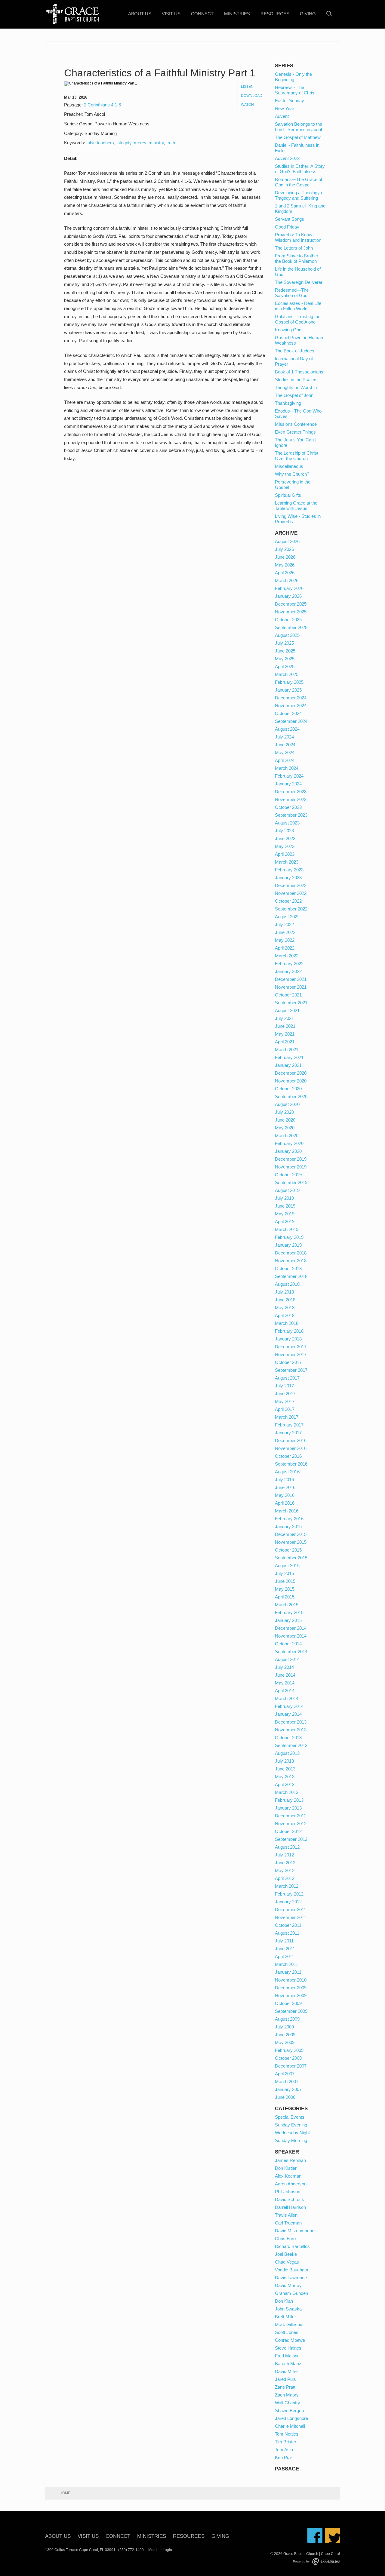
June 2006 (285, 2097)
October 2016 (288, 1456)
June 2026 (285, 557)
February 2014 (289, 1706)
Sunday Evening (291, 2125)
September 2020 (291, 1096)
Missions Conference (296, 424)
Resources (275, 14)
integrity (124, 143)
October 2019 (288, 1175)
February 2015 (289, 1612)
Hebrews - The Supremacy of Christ (295, 90)
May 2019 (285, 1214)
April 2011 (285, 1956)
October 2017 (288, 1362)
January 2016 (288, 1526)
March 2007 (287, 2082)
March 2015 (287, 1605)
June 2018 (285, 1300)
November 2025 (291, 612)
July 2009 (284, 2027)
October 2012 (288, 1831)
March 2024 (287, 768)
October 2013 (288, 1738)
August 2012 (287, 1847)
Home (65, 2493)
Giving (308, 14)
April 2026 (285, 573)
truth (171, 143)
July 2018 (284, 1292)
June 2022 (285, 932)
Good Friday (287, 227)
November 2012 (291, 1824)
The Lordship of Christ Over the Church (297, 456)
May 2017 (285, 1401)
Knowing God (288, 330)
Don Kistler (286, 2168)
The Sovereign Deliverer (299, 282)
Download (252, 96)
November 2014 (291, 1636)
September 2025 (291, 627)
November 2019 (291, 1167)
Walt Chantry (288, 2403)
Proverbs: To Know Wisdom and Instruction (298, 237)
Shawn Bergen (289, 2410)
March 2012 (287, 1886)
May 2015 (285, 1589)
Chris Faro (285, 2238)
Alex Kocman (288, 2176)
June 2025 (285, 651)
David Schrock (290, 2199)
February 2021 (289, 1057)
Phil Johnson (288, 2192)
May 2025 (285, 659)
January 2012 (288, 1902)
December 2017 (291, 1347)
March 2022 (287, 956)
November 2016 (291, 1448)
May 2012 (285, 1870)
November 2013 (291, 1730)
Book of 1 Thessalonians (299, 372)
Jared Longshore (291, 2418)
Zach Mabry (287, 2395)
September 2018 (291, 1276)
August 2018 (287, 1284)
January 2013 (288, 1808)
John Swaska (288, 2309)
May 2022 (285, 940)
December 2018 (291, 1253)
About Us (140, 14)
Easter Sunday (290, 101)
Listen (247, 87)
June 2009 (285, 2035)
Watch (247, 105)
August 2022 (287, 917)
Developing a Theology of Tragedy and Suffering (300, 195)
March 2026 (287, 580)
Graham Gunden (291, 2293)
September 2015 (291, 1558)
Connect (202, 14)
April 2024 (285, 760)
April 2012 (285, 1878)
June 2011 (285, 1949)
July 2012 (284, 1855)
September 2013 (291, 1745)
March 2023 (287, 862)
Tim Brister (286, 2442)
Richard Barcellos (292, 2246)
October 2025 (288, 620)
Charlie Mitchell (290, 2426)
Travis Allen (286, 2215)
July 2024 (284, 737)
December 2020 (291, 1073)
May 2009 (285, 2042)
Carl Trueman (288, 2223)
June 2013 (285, 1769)
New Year (285, 108)
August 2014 (287, 1659)
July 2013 (284, 1761)
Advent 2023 (287, 158)
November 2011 (291, 1917)
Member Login (160, 2550)
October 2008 (288, 2058)
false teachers (100, 143)
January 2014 (288, 1714)
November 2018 (291, 1261)
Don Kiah (284, 2301)
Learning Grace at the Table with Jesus (296, 506)
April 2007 (285, 2074)
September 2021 (291, 1003)
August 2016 (287, 1472)
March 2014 (287, 1698)
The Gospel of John (294, 395)
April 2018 (285, 1315)
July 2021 (284, 1018)
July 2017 (284, 1386)
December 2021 (291, 979)
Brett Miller (285, 2317)
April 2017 (285, 1409)
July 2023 (284, 831)
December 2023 (291, 792)
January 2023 (288, 878)
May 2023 (285, 846)
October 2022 (288, 901)
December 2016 (291, 1440)
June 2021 (285, 1026)
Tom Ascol (285, 2450)
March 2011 (286, 1964)
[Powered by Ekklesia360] (326, 2561)
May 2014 (285, 1683)
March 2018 (287, 1323)
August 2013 (287, 1753)
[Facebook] (315, 2535)
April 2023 (285, 854)
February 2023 (289, 870)
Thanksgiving (288, 403)
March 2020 (287, 1136)
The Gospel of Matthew (298, 137)
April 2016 (285, 1503)
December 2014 (291, 1628)
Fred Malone (287, 2356)
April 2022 (285, 948)
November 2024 (291, 706)
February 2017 (289, 1425)
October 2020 (288, 1089)
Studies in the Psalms (296, 380)
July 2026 (284, 549)
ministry (156, 143)
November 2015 (291, 1542)
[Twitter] (332, 2535)
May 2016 (285, 1495)
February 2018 (289, 1331)
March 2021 (287, 1050)
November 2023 (291, 799)
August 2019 (287, 1190)
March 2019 (287, 1229)
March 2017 (287, 1417)
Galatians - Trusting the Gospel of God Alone (298, 319)
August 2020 (287, 1104)
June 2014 (285, 1675)
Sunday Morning (291, 2140)
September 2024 (291, 721)
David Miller (286, 2371)
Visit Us (171, 14)
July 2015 (284, 1573)
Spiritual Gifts (288, 495)
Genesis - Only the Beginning (293, 77)
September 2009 (291, 2011)
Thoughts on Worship (296, 387)
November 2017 (291, 1354)
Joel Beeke (286, 2254)
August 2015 (287, 1566)
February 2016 (289, 1519)
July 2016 (284, 1480)
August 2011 (287, 1933)
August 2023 (287, 823)
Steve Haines (288, 2348)
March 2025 (287, 674)
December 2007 (291, 2066)
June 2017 (285, 1394)
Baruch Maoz (288, 2364)
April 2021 (285, 1042)
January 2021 (288, 1065)
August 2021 (287, 1010)
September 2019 (291, 1182)
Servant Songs (290, 219)
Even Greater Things (295, 432)
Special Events (290, 2117)
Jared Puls (285, 2379)
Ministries (237, 14)
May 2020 (285, 1128)
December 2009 (291, 1988)
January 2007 (288, 2089)
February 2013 (289, 1800)
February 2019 (289, 1237)
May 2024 (285, 752)
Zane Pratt (285, 2387)
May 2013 (285, 1777)
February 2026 (289, 588)
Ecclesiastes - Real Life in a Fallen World (298, 306)
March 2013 (287, 1792)
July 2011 (284, 1941)
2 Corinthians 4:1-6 (102, 105)
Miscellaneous (289, 466)
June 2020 (285, 1120)
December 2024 (291, 698)
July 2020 (284, 1112)
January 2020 (288, 1151)
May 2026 (285, 565)
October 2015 (288, 1550)
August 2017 (287, 1378)
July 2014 (284, 1667)
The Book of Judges (295, 351)
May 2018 (285, 1308)
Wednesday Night (292, 2133)
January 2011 (288, 1972)
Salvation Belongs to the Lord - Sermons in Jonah (299, 127)
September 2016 (291, 1464)
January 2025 (288, 690)
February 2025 (289, 682)
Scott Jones (287, 2332)
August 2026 (287, 541)
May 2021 (285, 1034)
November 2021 (291, 987)
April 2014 (285, 1691)
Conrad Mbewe (290, 2340)
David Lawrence (291, 2278)
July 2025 (284, 643)
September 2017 (291, 1370)
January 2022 (288, 971)
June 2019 (285, 1206)
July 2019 (284, 1198)
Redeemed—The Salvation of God (292, 293)
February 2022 (289, 964)
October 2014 (288, 1644)
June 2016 (285, 1487)
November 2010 (291, 1980)
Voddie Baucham (292, 2270)
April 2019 (285, 1222)
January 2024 (288, 784)
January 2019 (288, 1245)
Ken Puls (284, 2457)
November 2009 (291, 1996)
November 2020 (291, 1081)
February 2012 (289, 1894)
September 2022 (291, 909)
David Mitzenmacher (295, 2231)
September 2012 (291, 1839)
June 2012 (285, 1863)
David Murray (288, 2285)
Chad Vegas (287, 2262)
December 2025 (291, 604)
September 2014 (291, 1652)
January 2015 (288, 1620)
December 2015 (291, 1534)
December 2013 (291, 1722)
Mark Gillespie (289, 2324)
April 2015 (285, 1597)
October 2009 (288, 2003)
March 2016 (287, 1511)
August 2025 (287, 635)
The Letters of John (294, 248)
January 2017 (288, 1433)
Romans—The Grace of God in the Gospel (299, 182)
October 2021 (288, 995)
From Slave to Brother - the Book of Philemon (298, 258)
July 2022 (284, 924)
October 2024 (288, 713)
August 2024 (287, 729)
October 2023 (288, 807)
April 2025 (285, 666)
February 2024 (289, 776)
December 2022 (291, 885)
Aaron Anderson (291, 2184)
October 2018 (288, 1268)
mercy (140, 143)
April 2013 (285, 1784)
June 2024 (285, 745)
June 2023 (285, 838)
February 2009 (289, 2050)
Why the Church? (292, 474)
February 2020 (289, 1143)
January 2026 (288, 596)
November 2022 (291, 893)
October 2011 (288, 1925)
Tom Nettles (287, 2434)
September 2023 (291, 815)
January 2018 (288, 1339)
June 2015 (285, 1581)
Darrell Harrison (290, 2207)
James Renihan (290, 2160)
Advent (282, 116)
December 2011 (291, 1910)
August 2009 (287, 2019)
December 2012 (291, 1816)
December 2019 (291, 1159)
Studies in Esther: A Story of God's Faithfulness (300, 169)
